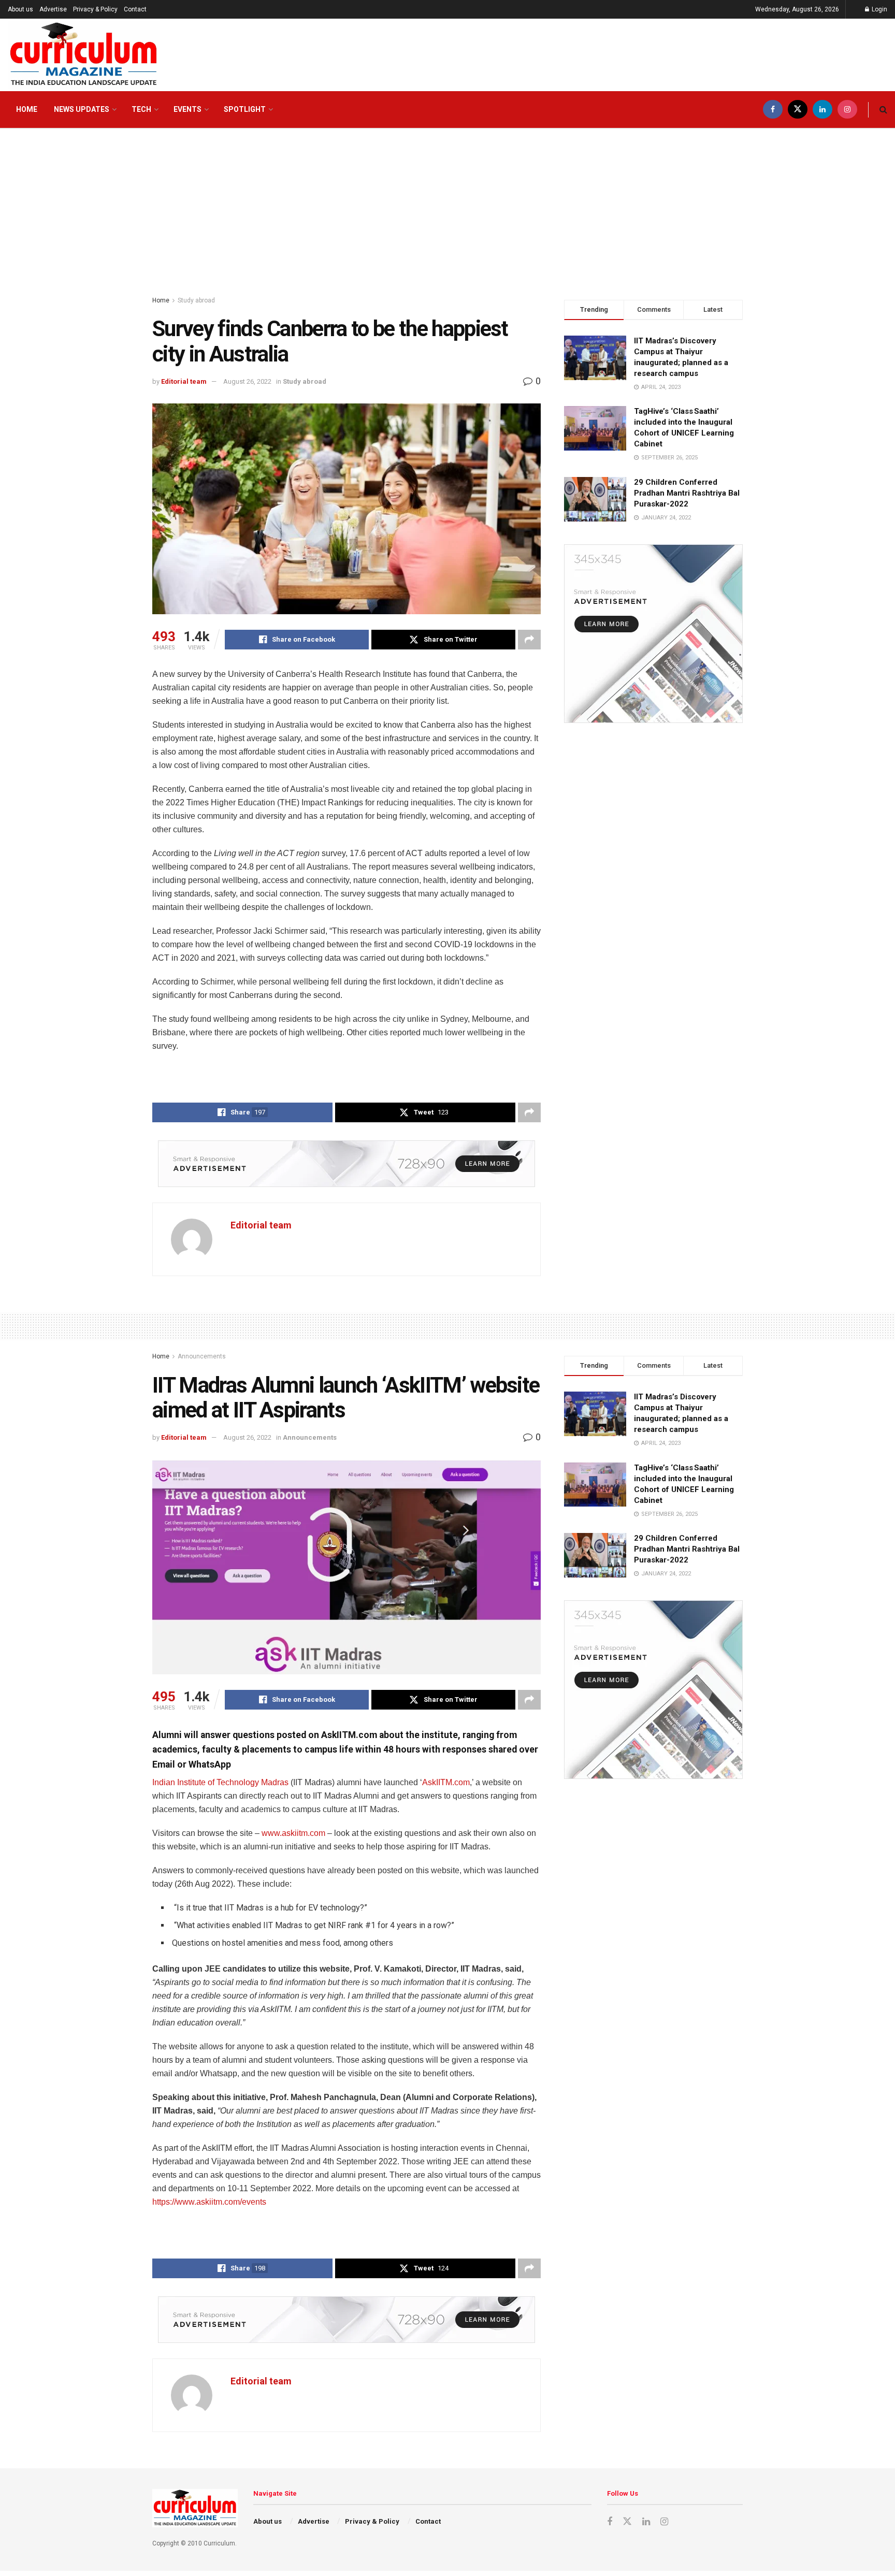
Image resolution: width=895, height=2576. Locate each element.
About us (20, 9)
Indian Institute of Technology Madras (220, 1782)
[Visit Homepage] (84, 55)
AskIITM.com (446, 1782)
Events (187, 109)
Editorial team (184, 381)
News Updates (82, 109)
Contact (135, 9)
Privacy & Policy (95, 9)
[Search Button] (883, 110)
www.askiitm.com (293, 1833)
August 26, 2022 (247, 381)
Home (27, 109)
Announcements (202, 1356)
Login (879, 9)
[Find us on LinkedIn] (822, 110)
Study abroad (196, 300)
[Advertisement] (447, 207)
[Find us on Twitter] (798, 110)
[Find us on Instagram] (847, 110)
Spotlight (245, 109)
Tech (141, 109)
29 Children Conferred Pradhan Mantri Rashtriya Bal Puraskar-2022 (687, 493)
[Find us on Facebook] (773, 110)
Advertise (53, 9)
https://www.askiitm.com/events (209, 2202)
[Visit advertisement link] (347, 1164)
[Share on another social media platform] (529, 640)
